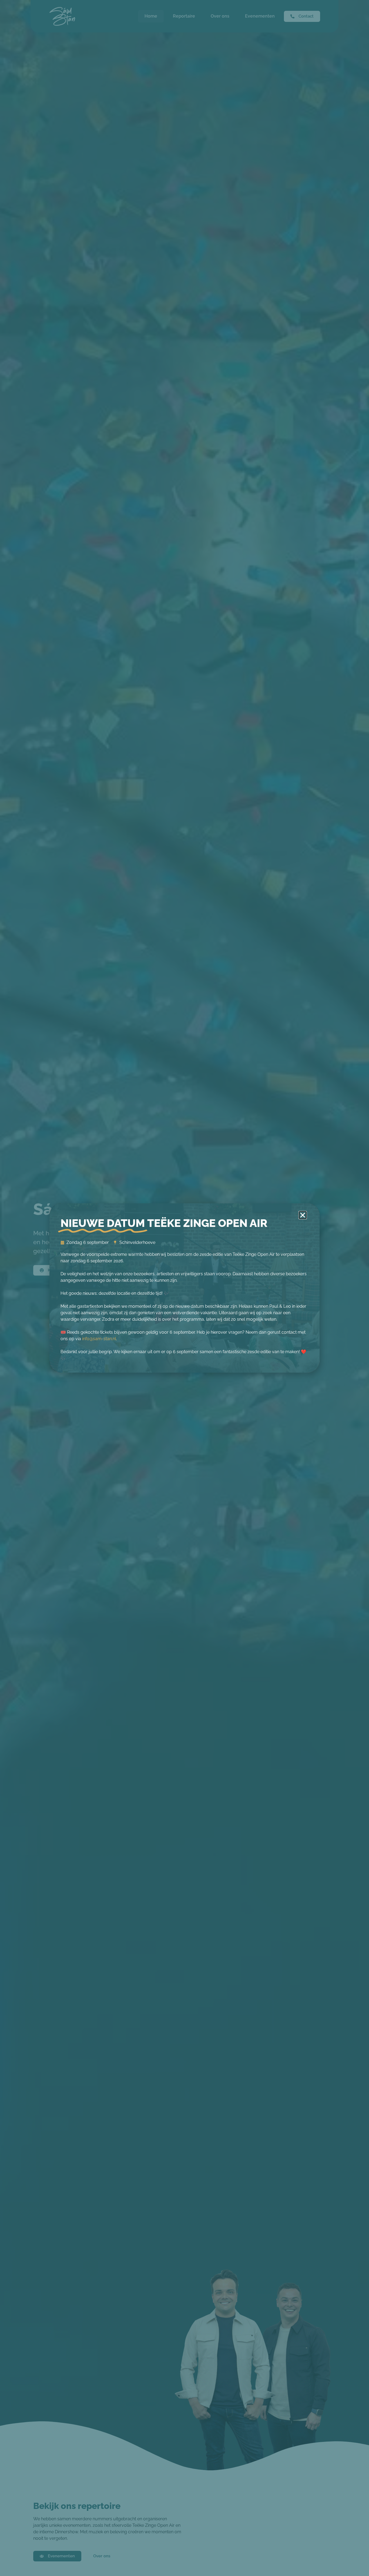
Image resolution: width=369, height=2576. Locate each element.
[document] (185, 1288)
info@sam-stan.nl (99, 1339)
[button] (303, 1215)
